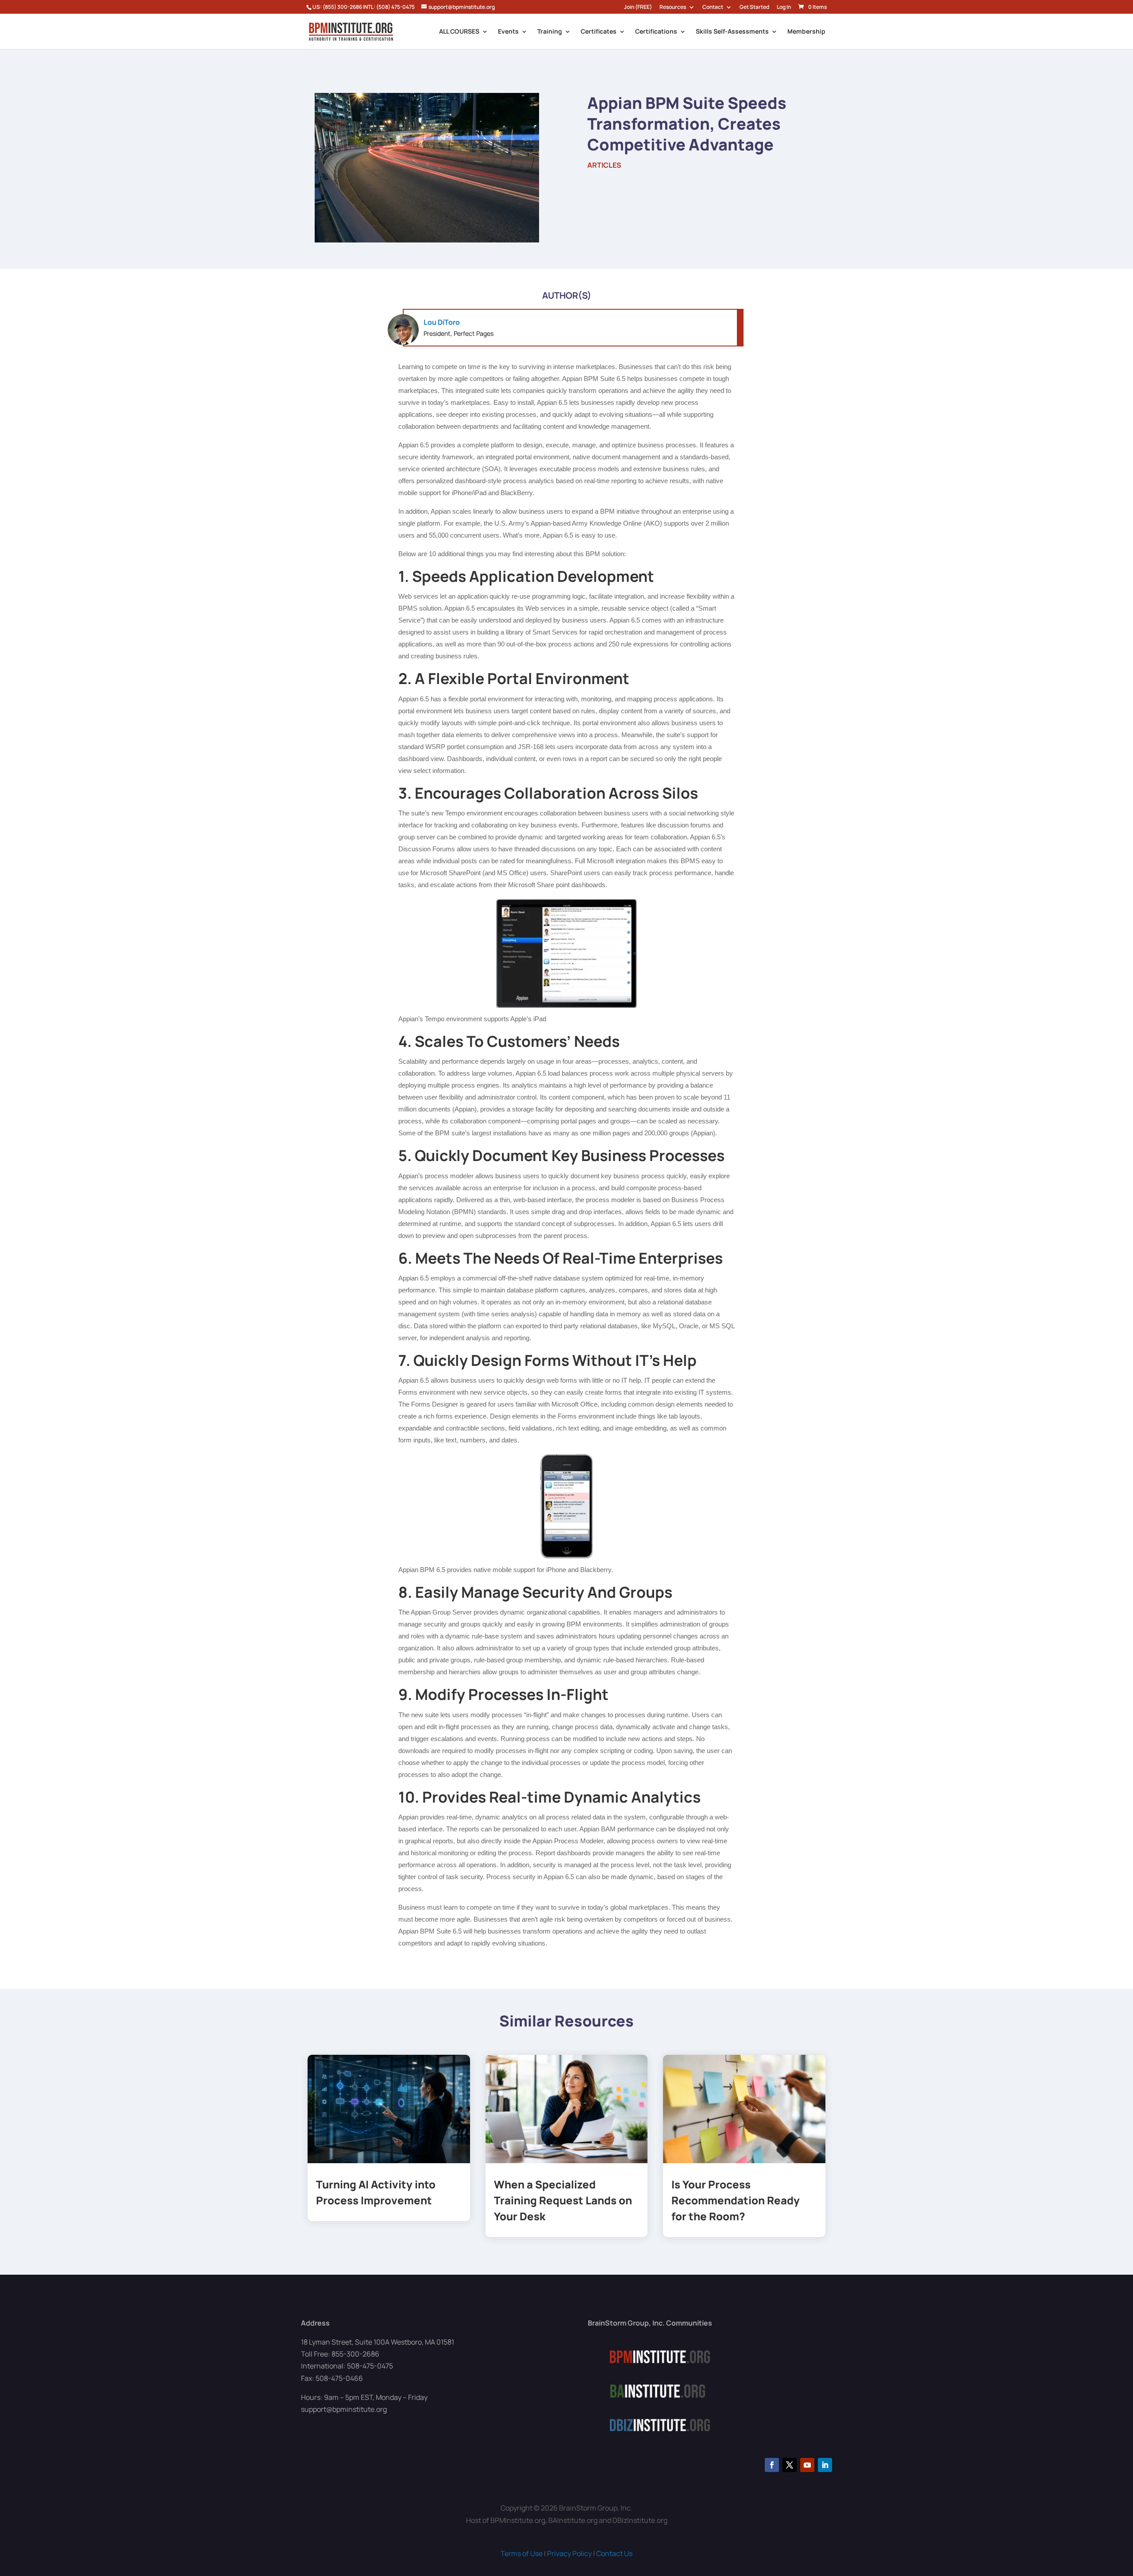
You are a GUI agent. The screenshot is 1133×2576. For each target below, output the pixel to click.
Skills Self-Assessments (732, 32)
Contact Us (614, 2553)
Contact (713, 8)
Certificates (599, 32)
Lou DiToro (442, 322)
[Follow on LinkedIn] (825, 2465)
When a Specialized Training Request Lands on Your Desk (563, 2200)
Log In (784, 8)
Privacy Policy (569, 2553)
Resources (673, 8)
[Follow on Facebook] (772, 2465)
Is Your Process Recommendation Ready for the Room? (736, 2200)
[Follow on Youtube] (807, 2465)
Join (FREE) (638, 8)
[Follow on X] (790, 2465)
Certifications (656, 32)
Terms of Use (522, 2553)
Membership (806, 32)
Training (550, 32)
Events (508, 32)
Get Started (754, 8)
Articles (604, 165)
